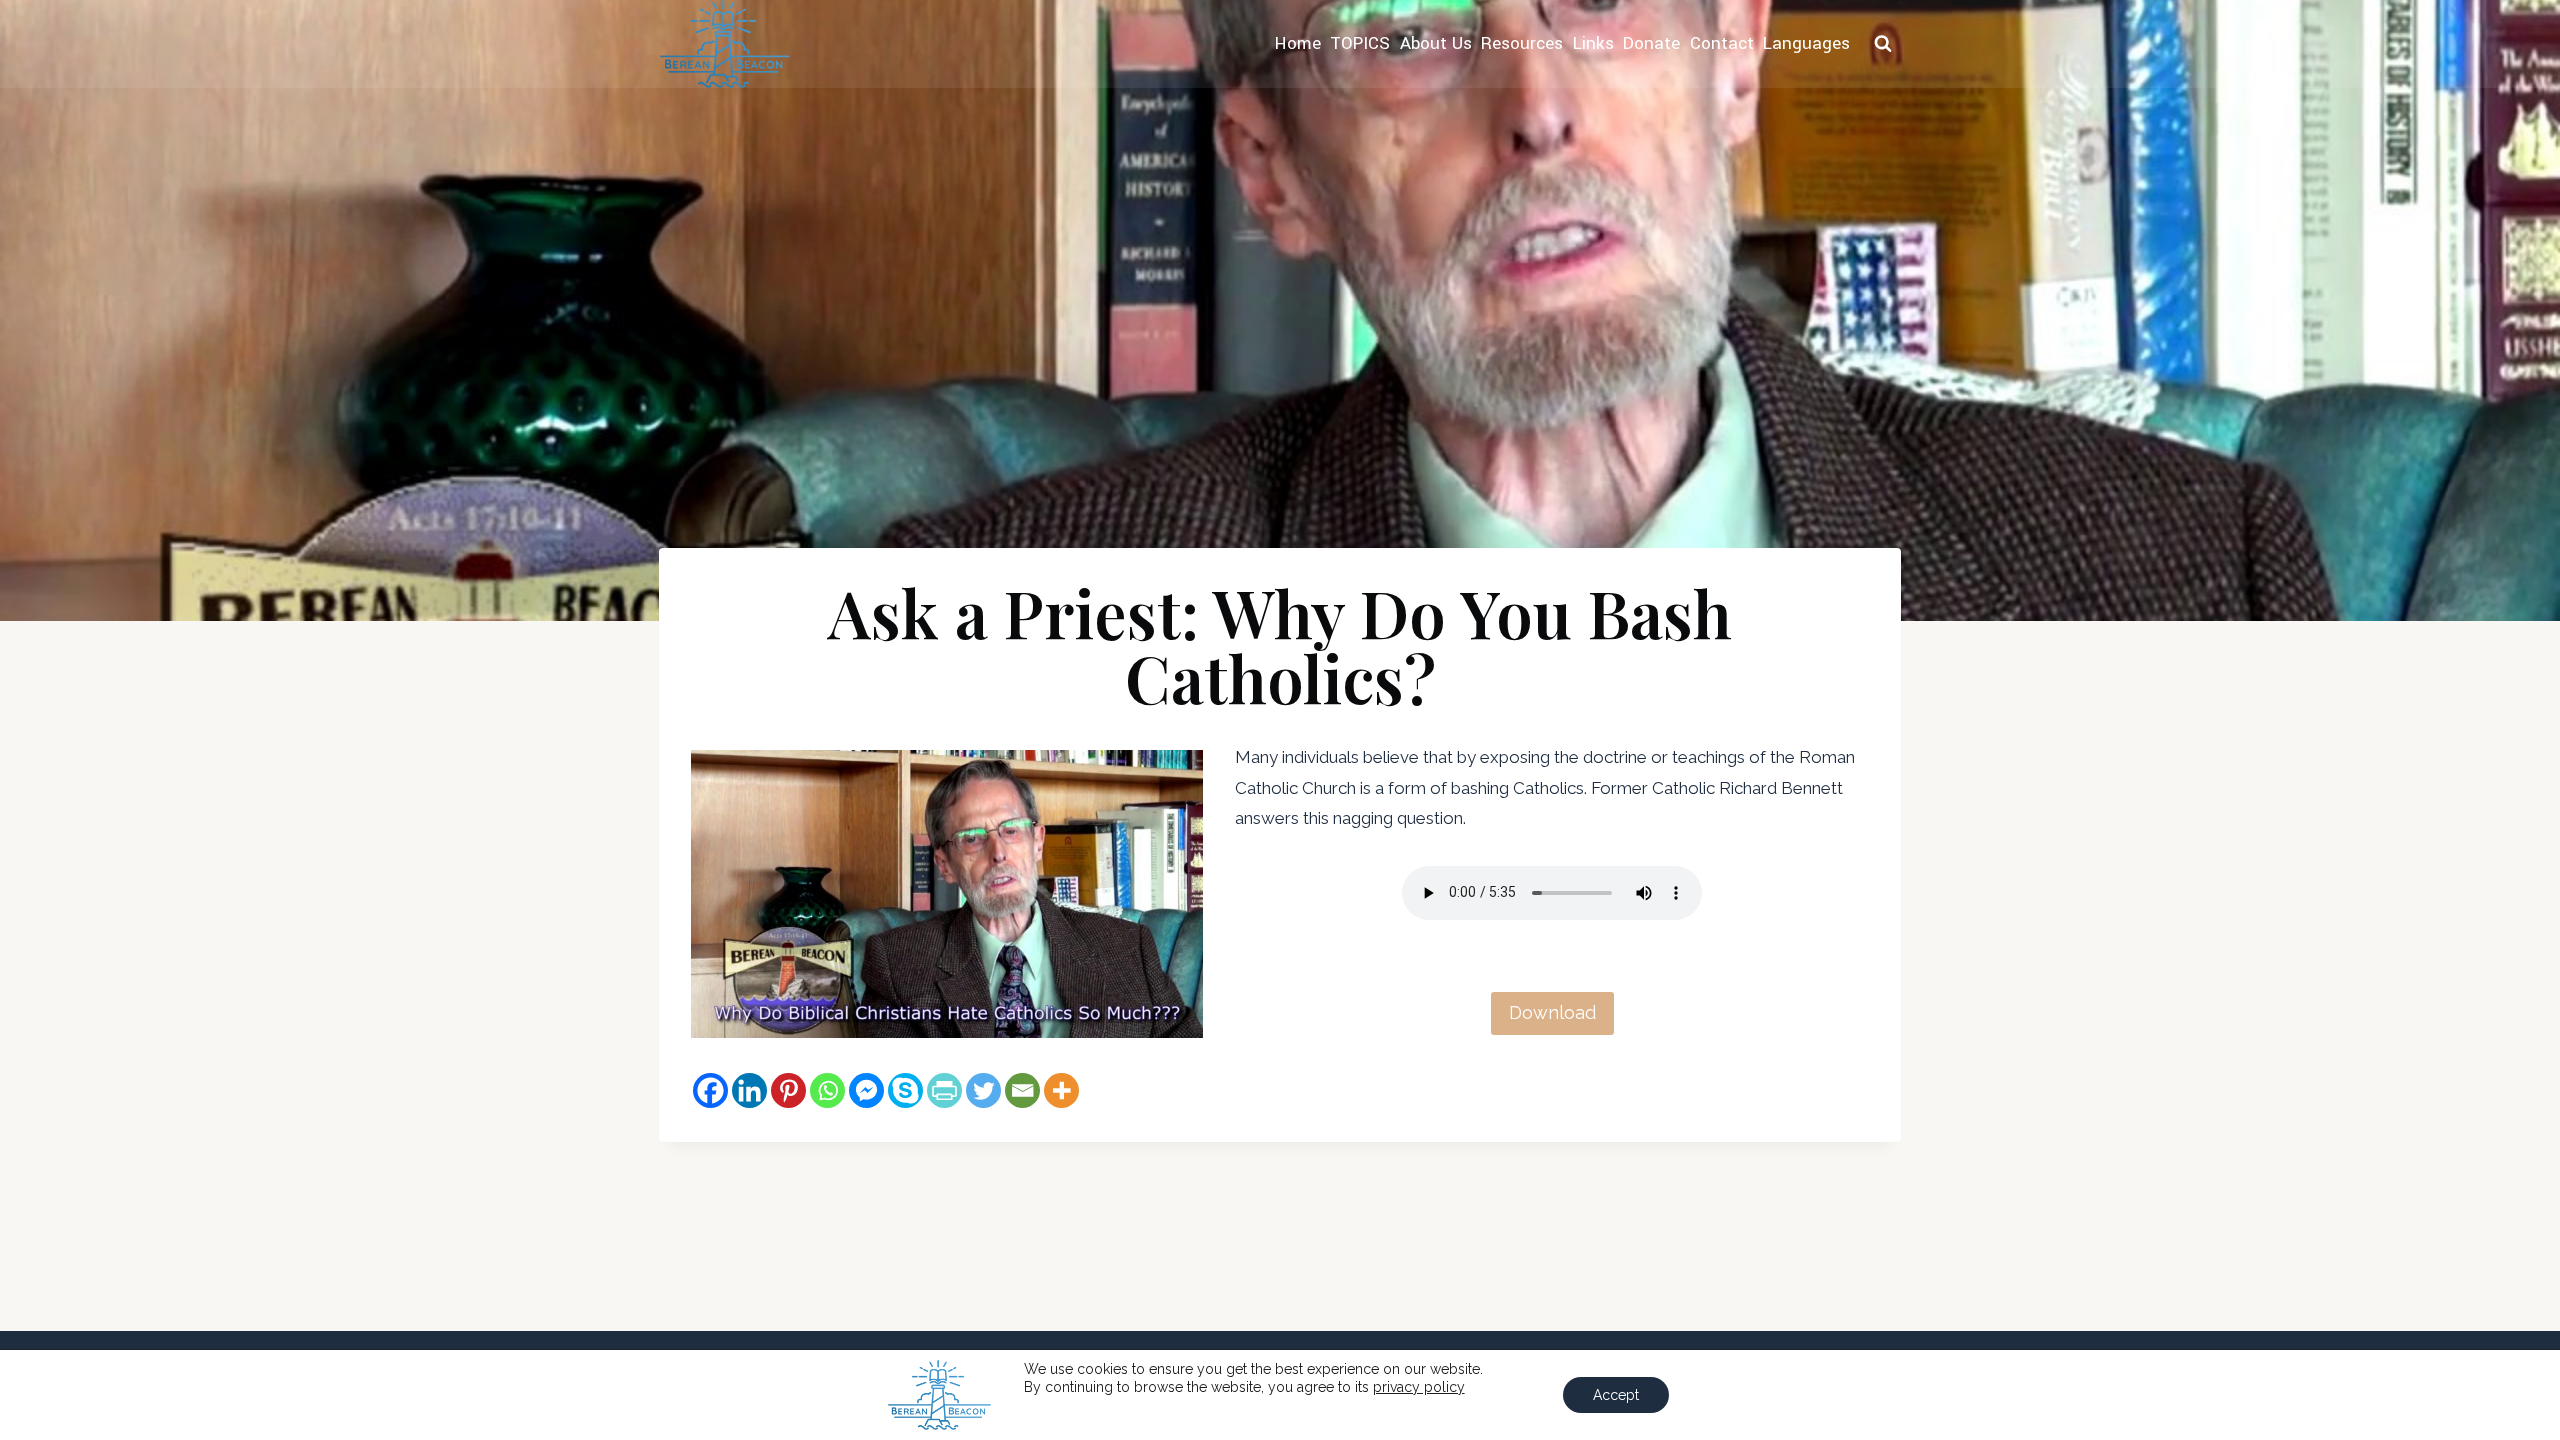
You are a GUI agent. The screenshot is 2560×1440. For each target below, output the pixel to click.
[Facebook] (710, 1090)
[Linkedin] (749, 1090)
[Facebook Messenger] (866, 1090)
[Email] (1022, 1090)
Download (1552, 1012)
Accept (1616, 1395)
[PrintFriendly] (944, 1090)
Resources (1522, 43)
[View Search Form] (1883, 44)
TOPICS (1360, 43)
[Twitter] (983, 1090)
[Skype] (905, 1090)
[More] (1061, 1090)
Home (1298, 43)
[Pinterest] (788, 1090)
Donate (1651, 43)
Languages (1806, 43)
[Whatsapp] (827, 1090)
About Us (1436, 43)
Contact (1722, 43)
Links (1593, 43)
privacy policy (1419, 1387)
